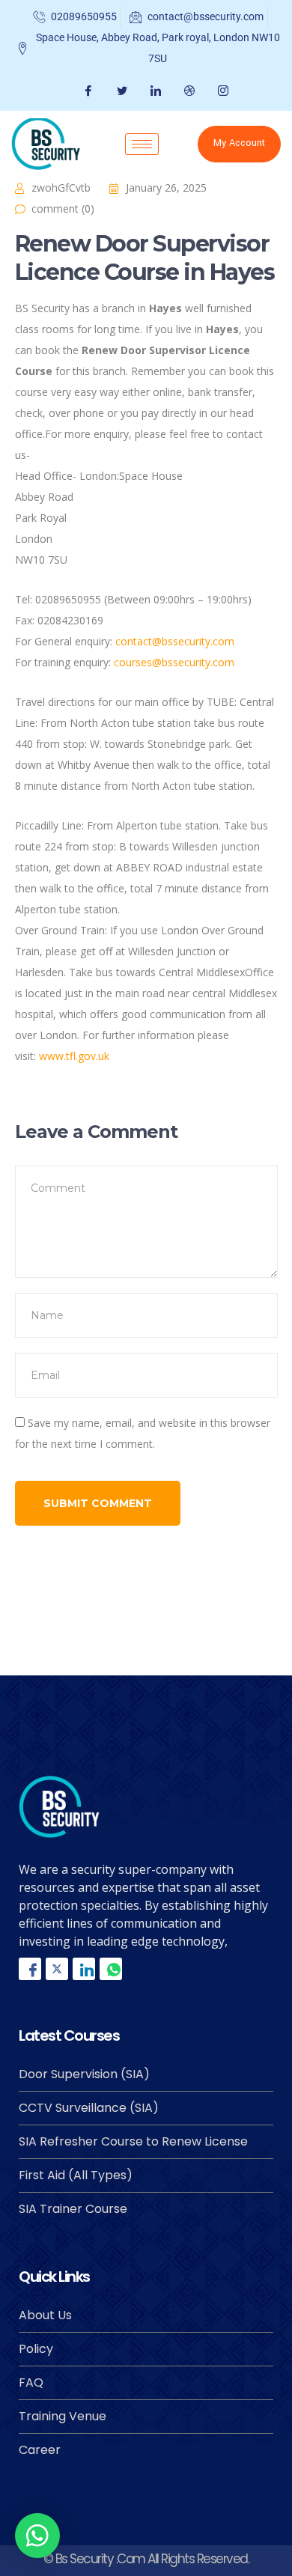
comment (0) (63, 208)
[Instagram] (221, 91)
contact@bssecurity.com (175, 641)
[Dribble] (188, 91)
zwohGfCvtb (61, 188)
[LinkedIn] (154, 91)
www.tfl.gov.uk (74, 1056)
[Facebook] (86, 91)
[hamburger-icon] (142, 144)
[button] (37, 2536)
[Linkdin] (84, 1969)
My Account (239, 143)
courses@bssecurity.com (174, 662)
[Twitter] (120, 91)
